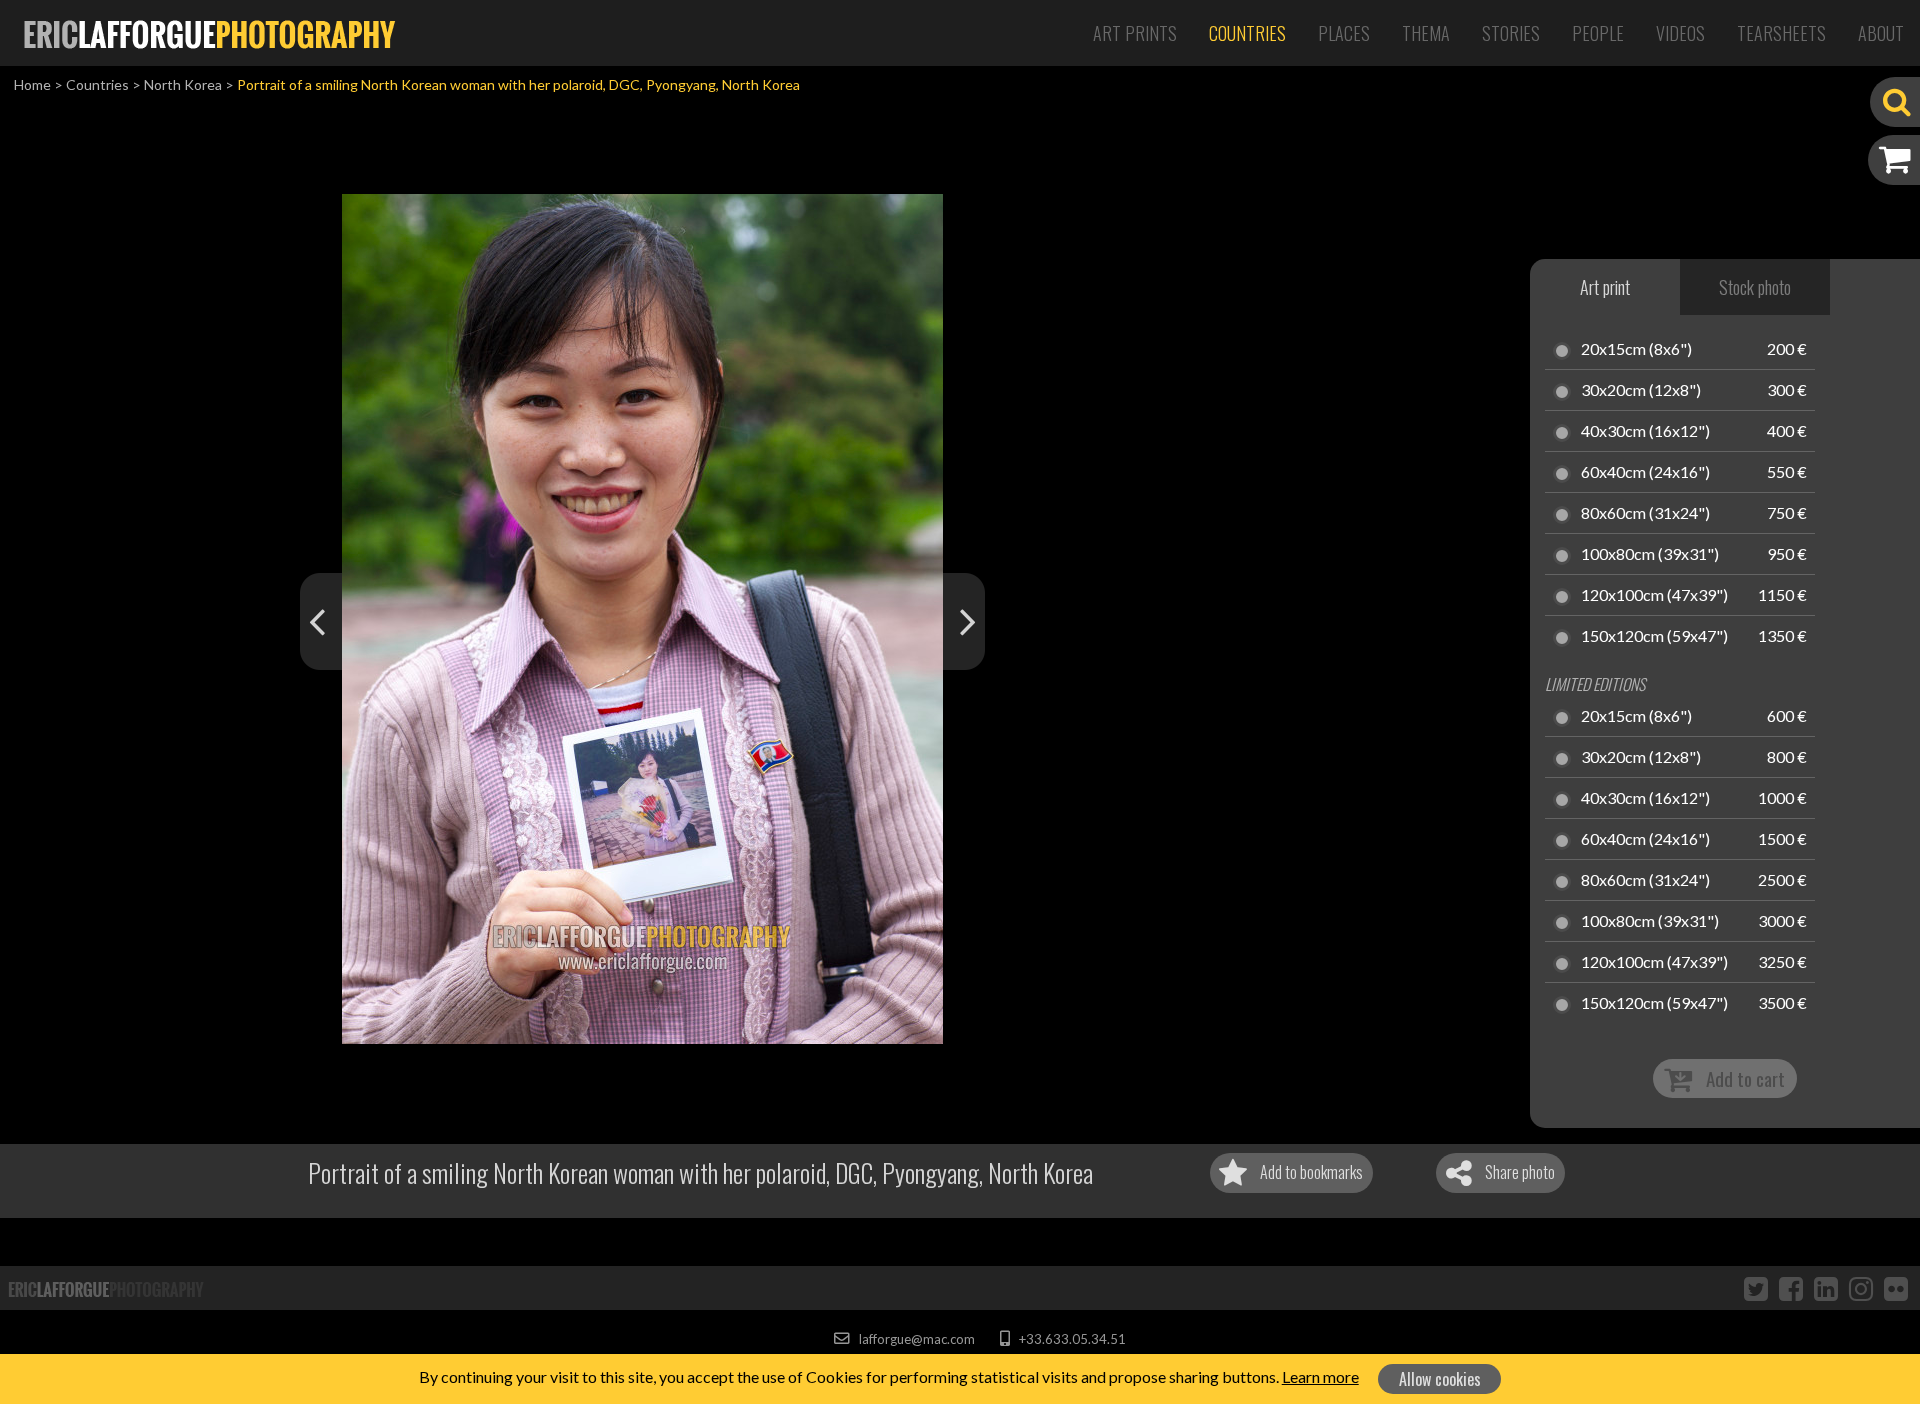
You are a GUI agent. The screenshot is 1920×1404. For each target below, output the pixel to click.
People (1598, 33)
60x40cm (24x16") (1645, 473)
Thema (1426, 33)
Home (32, 84)
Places (1344, 33)
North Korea (183, 84)
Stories (1511, 33)
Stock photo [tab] (1755, 287)
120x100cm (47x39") (1654, 596)
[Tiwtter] (1756, 1288)
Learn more (1320, 1376)
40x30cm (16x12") (1645, 432)
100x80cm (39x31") (1650, 555)
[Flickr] (1896, 1288)
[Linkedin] (1826, 1288)
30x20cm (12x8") (1641, 391)
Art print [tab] (1605, 287)
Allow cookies (1440, 1379)
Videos (1680, 33)
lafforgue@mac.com (915, 1339)
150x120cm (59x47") (1654, 637)
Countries (1247, 33)
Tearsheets (1781, 33)
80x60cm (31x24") (1645, 514)
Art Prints (1135, 33)
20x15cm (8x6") (1636, 350)
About (1881, 33)
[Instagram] (1861, 1288)
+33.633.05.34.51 (1070, 1339)
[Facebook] (1791, 1288)
